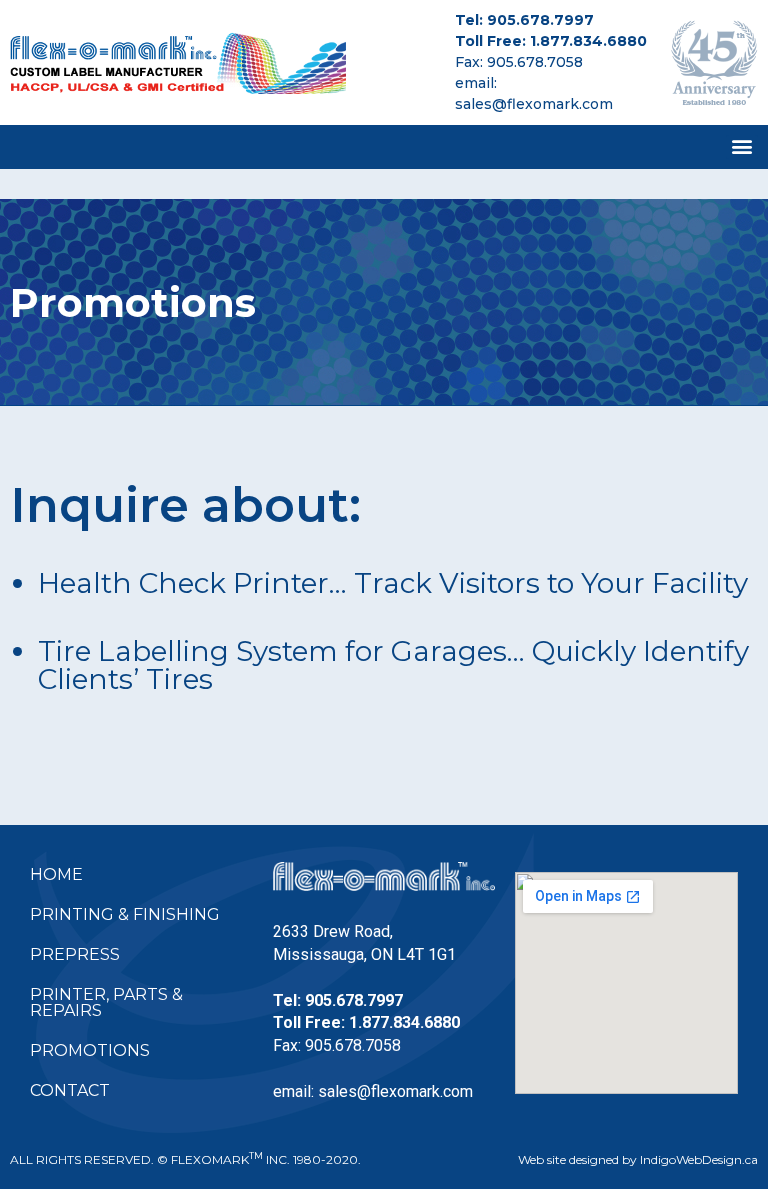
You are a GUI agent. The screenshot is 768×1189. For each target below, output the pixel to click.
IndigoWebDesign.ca (699, 1159)
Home (56, 874)
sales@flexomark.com (534, 104)
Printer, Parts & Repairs (106, 1002)
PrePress (75, 954)
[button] (742, 147)
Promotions (90, 1050)
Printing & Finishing (125, 914)
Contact (70, 1090)
